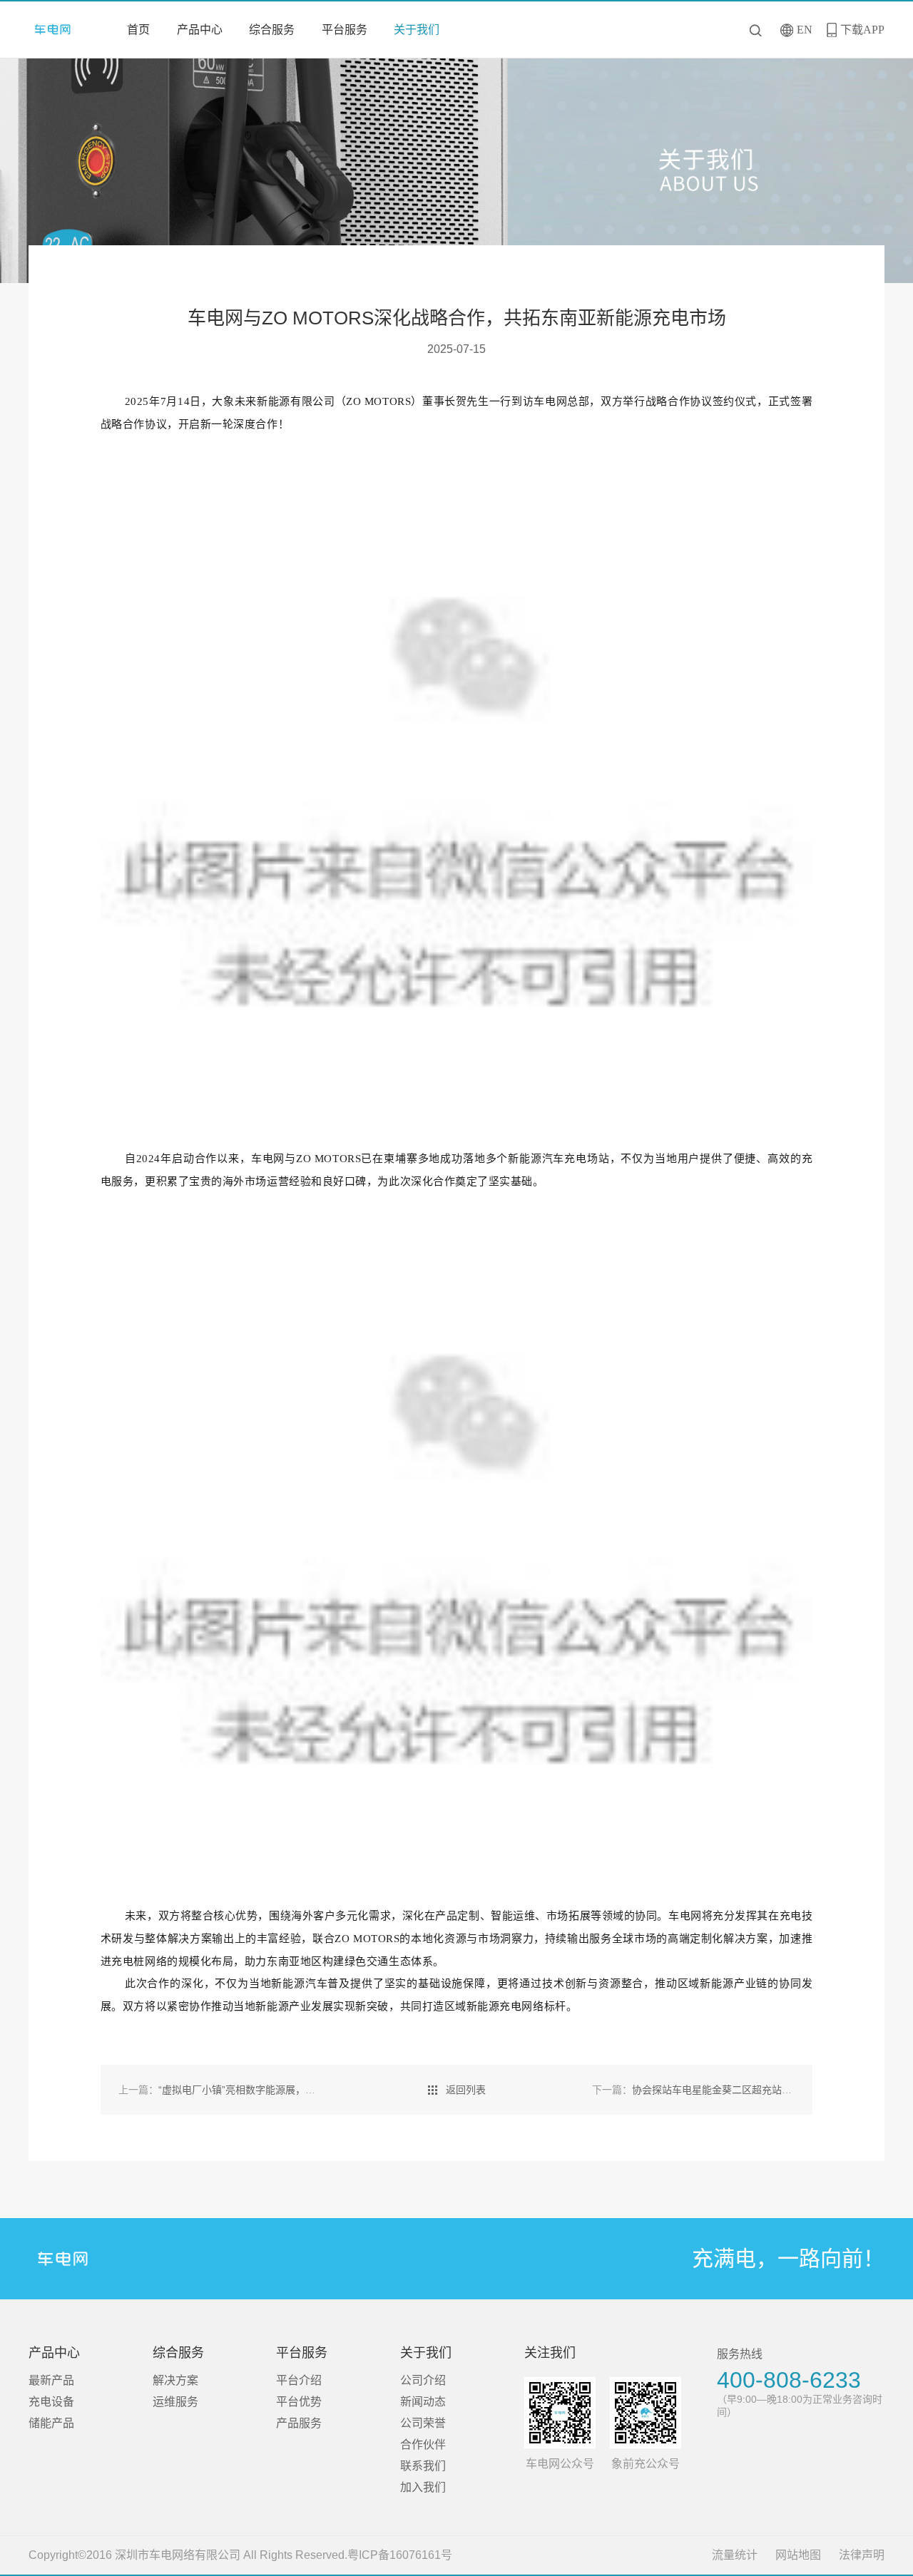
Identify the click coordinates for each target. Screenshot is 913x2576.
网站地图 (798, 2555)
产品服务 (299, 2423)
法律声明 (862, 2555)
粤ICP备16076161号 (400, 2555)
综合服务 (272, 30)
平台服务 (345, 30)
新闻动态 (423, 2402)
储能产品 (51, 2423)
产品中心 (200, 30)
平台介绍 (299, 2380)
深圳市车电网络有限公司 (58, 30)
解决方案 (175, 2380)
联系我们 (423, 2466)
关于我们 (417, 30)
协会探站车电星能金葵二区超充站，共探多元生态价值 (732, 2090)
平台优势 (299, 2402)
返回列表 (466, 2090)
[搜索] (757, 30)
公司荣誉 (423, 2423)
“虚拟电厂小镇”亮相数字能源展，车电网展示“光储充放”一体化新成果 (290, 2090)
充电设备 (51, 2402)
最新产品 (51, 2380)
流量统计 (735, 2555)
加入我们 (423, 2487)
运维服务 (175, 2402)
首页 (138, 30)
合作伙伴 (423, 2444)
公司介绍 (423, 2380)
